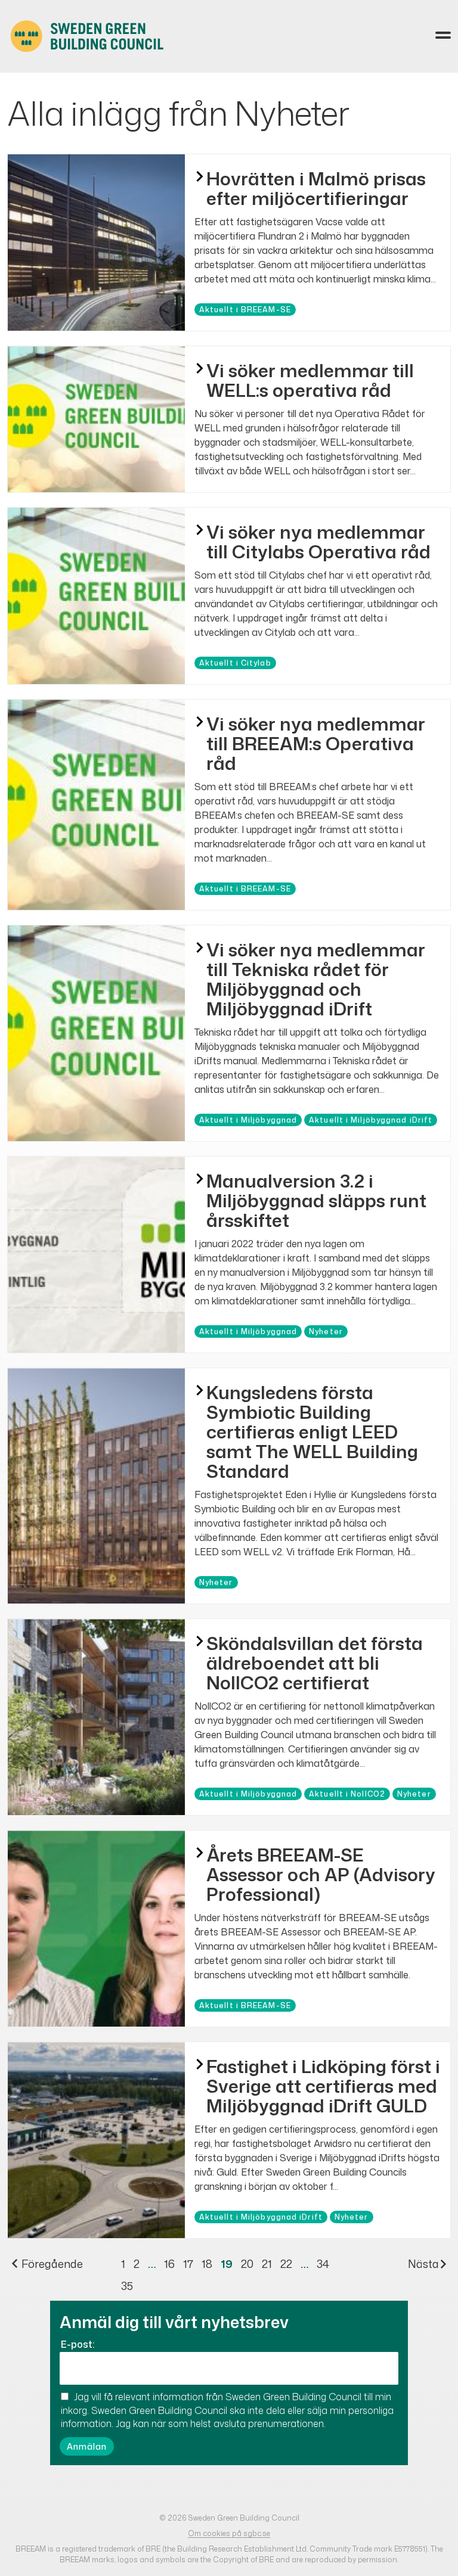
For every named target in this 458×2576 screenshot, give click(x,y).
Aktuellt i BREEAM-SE (245, 310)
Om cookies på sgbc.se (229, 2533)
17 (188, 2264)
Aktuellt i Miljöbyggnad (248, 1120)
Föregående (51, 2264)
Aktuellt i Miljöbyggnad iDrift (371, 1120)
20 (247, 2264)
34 (323, 2264)
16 (169, 2264)
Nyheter (326, 1331)
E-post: (78, 2344)
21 (267, 2264)
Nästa (423, 2264)
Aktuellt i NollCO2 (347, 1794)
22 (286, 2264)
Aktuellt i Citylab (235, 663)
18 (207, 2264)
